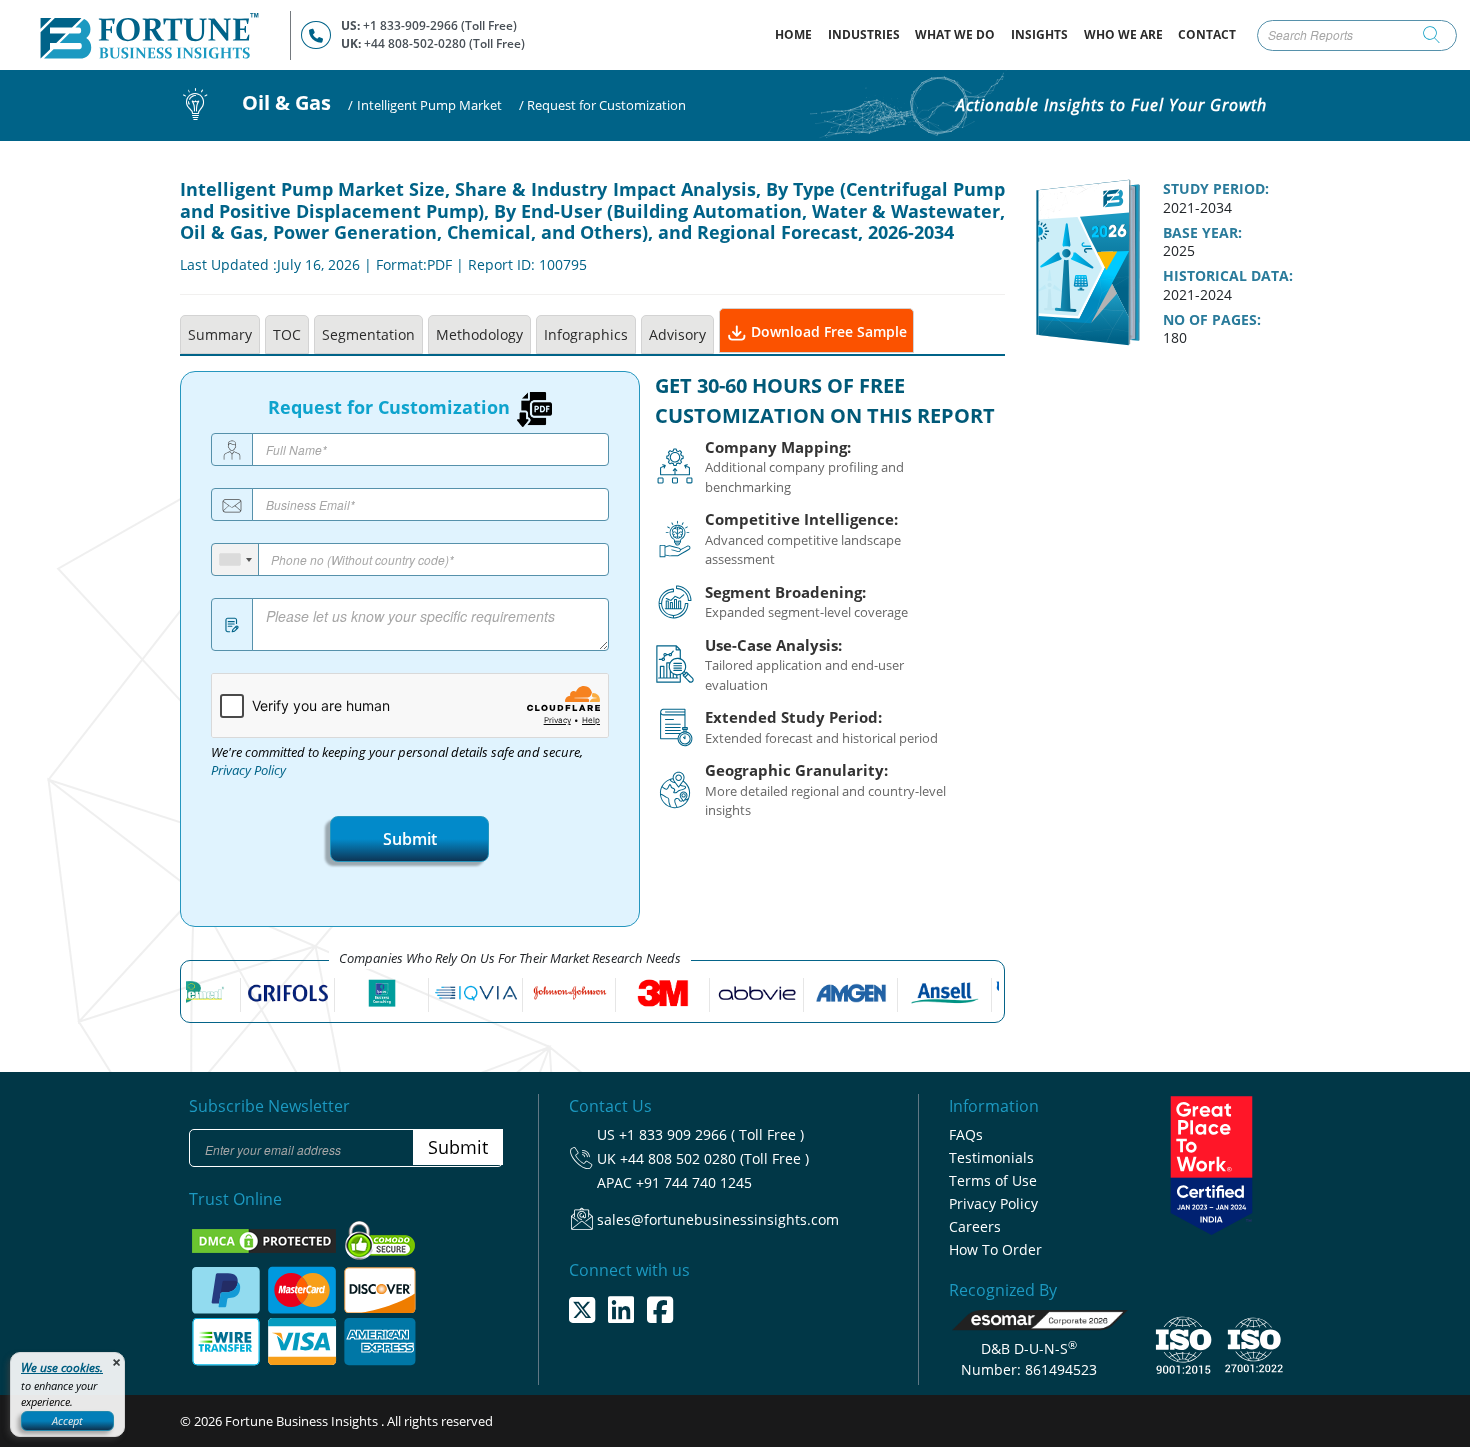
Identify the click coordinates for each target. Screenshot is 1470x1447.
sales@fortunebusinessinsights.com (718, 1219)
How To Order (995, 1249)
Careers (975, 1226)
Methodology (479, 334)
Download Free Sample (827, 331)
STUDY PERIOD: (1216, 189)
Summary (220, 334)
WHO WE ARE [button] (1123, 34)
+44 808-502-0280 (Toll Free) (444, 43)
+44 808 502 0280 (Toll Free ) (714, 1158)
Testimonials (991, 1157)
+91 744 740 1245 (694, 1182)
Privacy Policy (248, 770)
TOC (287, 334)
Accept (67, 1420)
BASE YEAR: (1202, 233)
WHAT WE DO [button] (955, 34)
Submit (410, 839)
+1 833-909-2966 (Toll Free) (440, 25)
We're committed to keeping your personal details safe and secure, (397, 762)
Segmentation (368, 334)
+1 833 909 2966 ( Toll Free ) (711, 1134)
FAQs (966, 1134)
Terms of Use (993, 1180)
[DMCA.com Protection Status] (265, 1240)
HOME (797, 34)
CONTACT (1207, 34)
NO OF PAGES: (1212, 320)
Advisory (677, 334)
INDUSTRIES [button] (864, 34)
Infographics (586, 334)
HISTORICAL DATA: (1228, 276)
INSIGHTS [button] (1039, 34)
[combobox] (235, 559)
